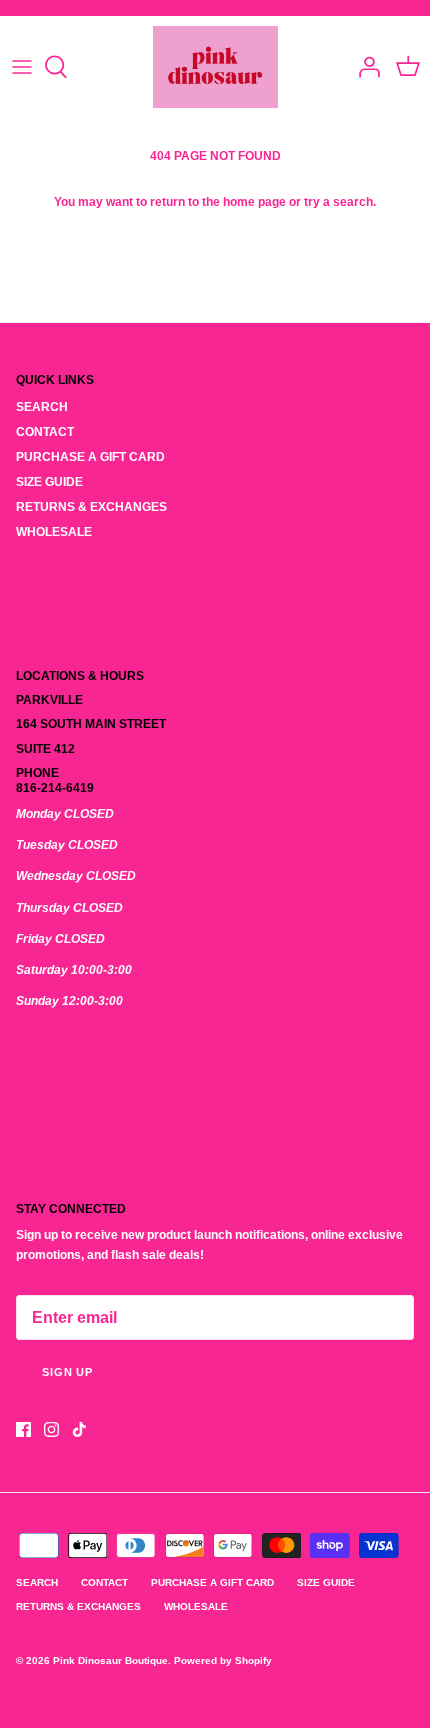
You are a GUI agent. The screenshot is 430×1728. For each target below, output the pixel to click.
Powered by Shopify (223, 1660)
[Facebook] (23, 1429)
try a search (338, 202)
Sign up (67, 1372)
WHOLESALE (54, 532)
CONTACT (45, 432)
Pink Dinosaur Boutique (110, 1660)
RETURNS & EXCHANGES (91, 507)
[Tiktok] (79, 1429)
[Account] (364, 67)
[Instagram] (51, 1429)
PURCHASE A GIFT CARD (90, 457)
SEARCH (42, 407)
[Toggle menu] (22, 67)
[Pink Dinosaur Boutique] (215, 67)
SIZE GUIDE (49, 482)
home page (254, 202)
